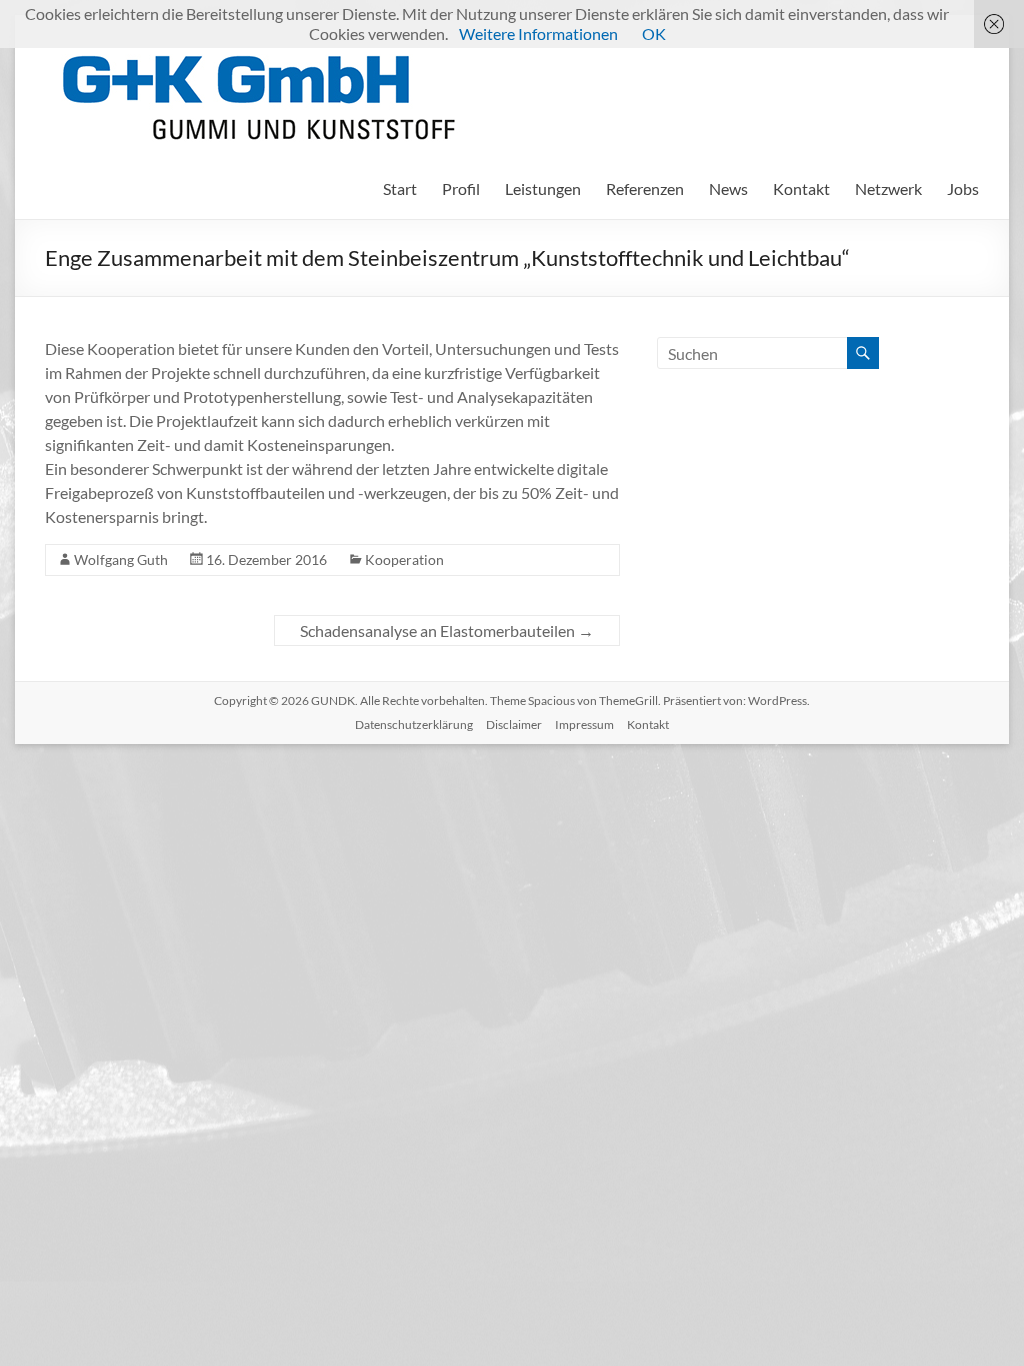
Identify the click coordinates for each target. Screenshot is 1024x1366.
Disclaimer (514, 724)
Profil (461, 188)
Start (400, 188)
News (728, 188)
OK (654, 33)
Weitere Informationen (538, 33)
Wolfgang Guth (121, 559)
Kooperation (404, 559)
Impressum (584, 724)
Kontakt (801, 188)
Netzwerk (888, 188)
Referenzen (645, 188)
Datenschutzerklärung (414, 724)
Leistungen (543, 188)
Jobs (963, 188)
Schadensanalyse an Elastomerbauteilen (447, 630)
